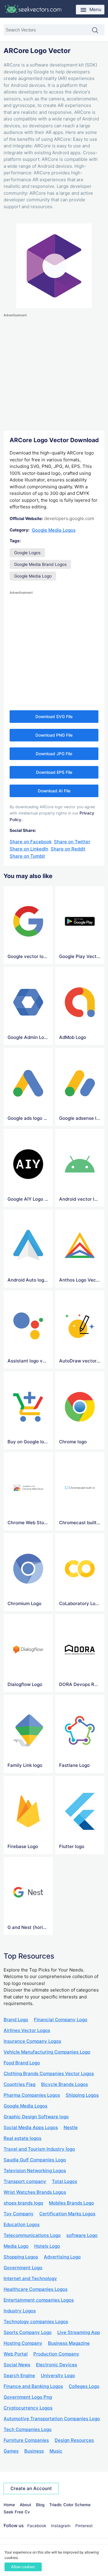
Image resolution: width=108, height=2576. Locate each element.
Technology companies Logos (36, 2322)
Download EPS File (54, 772)
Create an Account (31, 2488)
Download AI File (54, 791)
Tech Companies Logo (28, 2429)
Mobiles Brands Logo (71, 2203)
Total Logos (64, 2181)
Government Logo (23, 2268)
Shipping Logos (82, 2095)
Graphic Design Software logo (36, 2117)
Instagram (61, 2526)
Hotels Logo (47, 2246)
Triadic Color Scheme (70, 2505)
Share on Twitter (72, 842)
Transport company (25, 2181)
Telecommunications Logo (32, 2235)
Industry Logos (20, 2311)
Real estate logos (22, 2138)
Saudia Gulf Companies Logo (35, 2160)
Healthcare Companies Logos (36, 2289)
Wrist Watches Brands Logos (35, 2192)
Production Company (56, 2354)
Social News (17, 2365)
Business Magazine (69, 2343)
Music (56, 2451)
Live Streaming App (79, 2332)
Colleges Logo (84, 2386)
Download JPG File (54, 754)
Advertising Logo (62, 2257)
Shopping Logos (21, 2257)
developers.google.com (69, 518)
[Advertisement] (54, 372)
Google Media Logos (54, 530)
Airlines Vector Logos (27, 2030)
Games (11, 2451)
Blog (40, 2505)
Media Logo (16, 2246)
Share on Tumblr (27, 856)
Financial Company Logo (61, 2020)
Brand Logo (16, 2020)
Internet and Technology (30, 2278)
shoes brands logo (23, 2203)
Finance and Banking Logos (33, 2386)
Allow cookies (23, 2567)
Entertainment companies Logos (39, 2300)
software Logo (82, 2235)
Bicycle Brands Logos (64, 2084)
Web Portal (16, 2354)
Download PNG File (54, 735)
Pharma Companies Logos (32, 2095)
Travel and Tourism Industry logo (39, 2149)
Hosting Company (23, 2343)
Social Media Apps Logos (31, 2127)
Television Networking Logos (35, 2171)
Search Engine (19, 2375)
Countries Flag (19, 2084)
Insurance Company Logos (32, 2041)
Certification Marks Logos (67, 2214)
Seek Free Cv (17, 2512)
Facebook (37, 2526)
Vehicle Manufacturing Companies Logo (47, 2052)
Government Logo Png (28, 2397)
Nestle (71, 2127)
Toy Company (19, 2214)
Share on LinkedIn (29, 849)
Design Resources (74, 2440)
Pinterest (84, 2526)
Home (9, 2505)
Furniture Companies (26, 2440)
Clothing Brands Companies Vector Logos (49, 2073)
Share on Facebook (31, 842)
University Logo (58, 2375)
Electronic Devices (57, 2365)
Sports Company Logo (28, 2332)
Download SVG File (54, 717)
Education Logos (22, 2224)
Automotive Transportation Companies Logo (52, 2419)
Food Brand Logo (22, 2063)
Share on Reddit (68, 849)
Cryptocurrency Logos (28, 2408)
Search (98, 31)
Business (34, 2451)
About (25, 2505)
